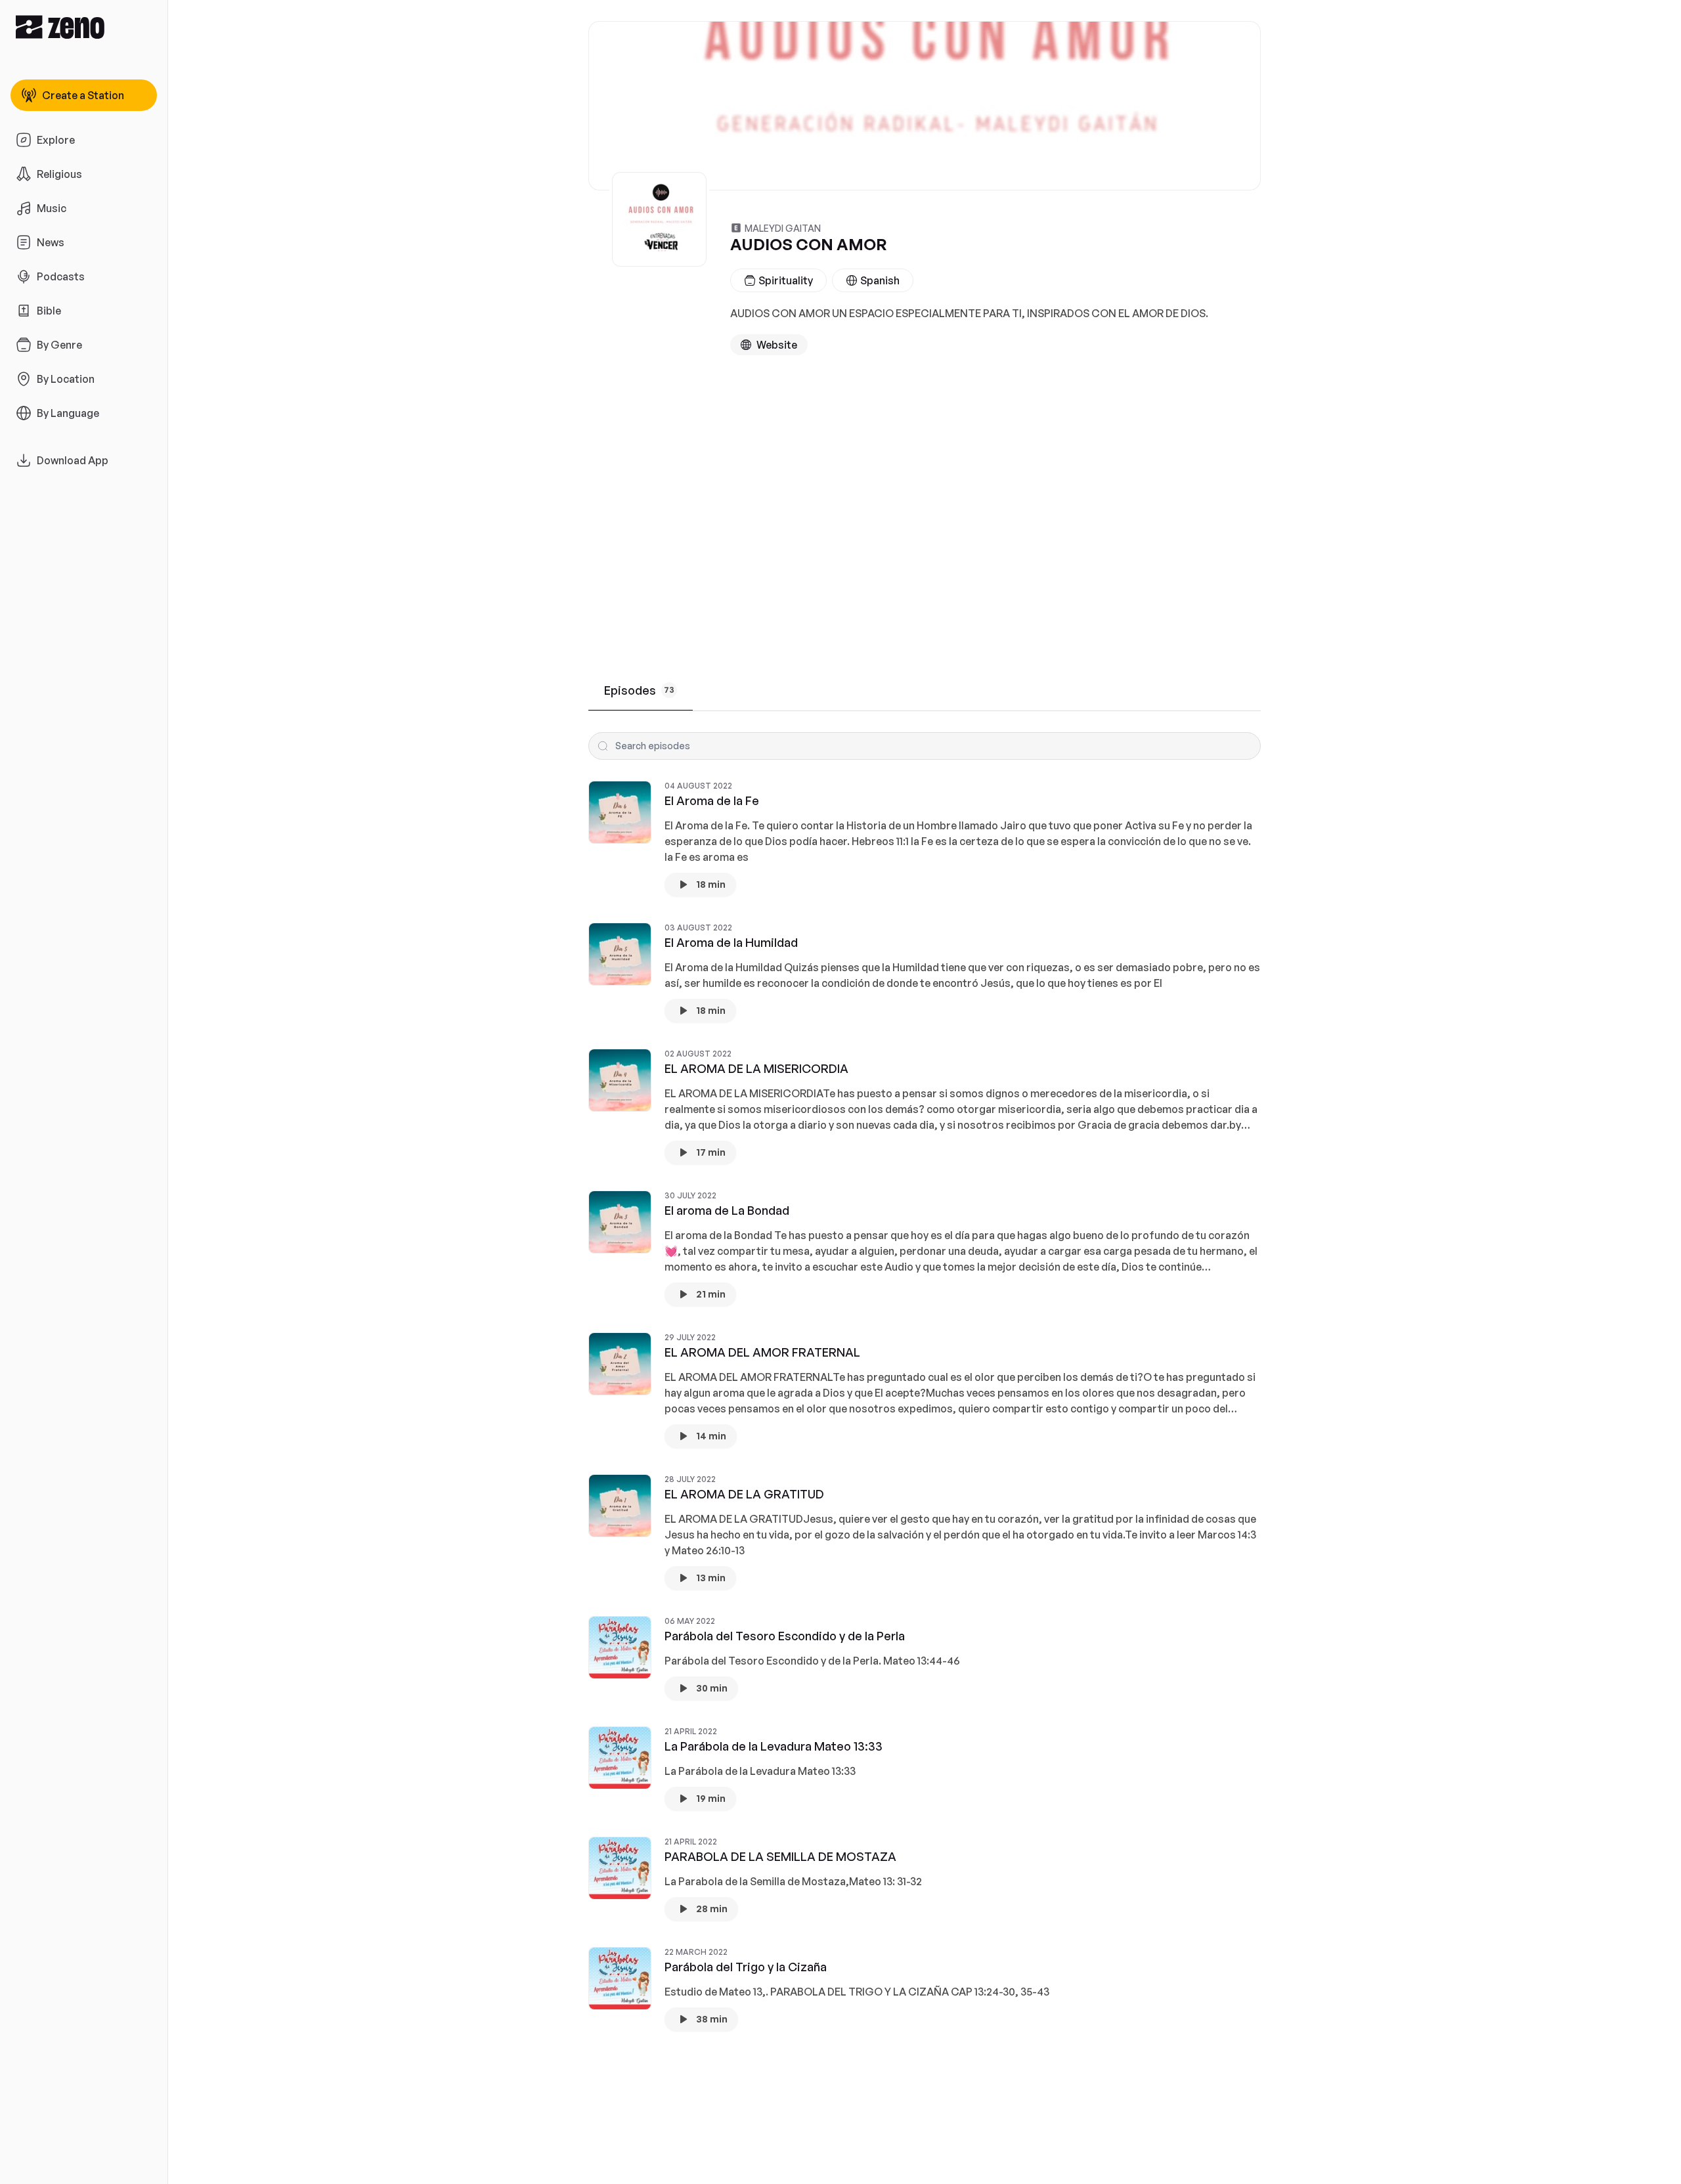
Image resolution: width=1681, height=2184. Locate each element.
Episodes (639, 690)
